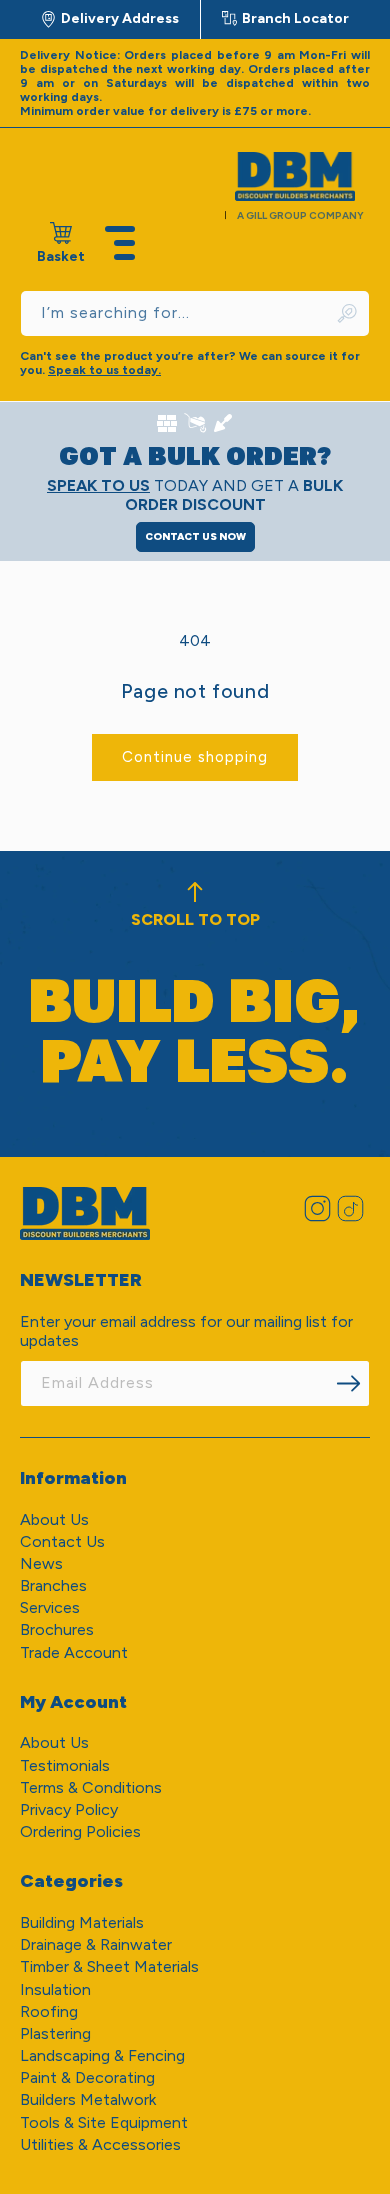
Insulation (55, 1989)
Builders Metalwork (88, 2099)
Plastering (55, 2033)
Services (50, 1607)
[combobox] (195, 313)
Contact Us (62, 1541)
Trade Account (74, 1652)
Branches (53, 1585)
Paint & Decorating (87, 2077)
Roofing (49, 2011)
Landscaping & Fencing (102, 2055)
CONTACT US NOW (195, 536)
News (41, 1563)
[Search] (348, 313)
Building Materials (82, 1922)
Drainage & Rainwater (96, 1944)
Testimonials (65, 1765)
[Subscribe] (348, 1383)
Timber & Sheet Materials (109, 1966)
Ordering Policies (80, 1831)
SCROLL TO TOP (195, 919)
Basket (61, 243)
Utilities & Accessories (100, 2144)
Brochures (57, 1629)
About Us (54, 1519)
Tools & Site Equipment (104, 2122)
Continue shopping (195, 757)
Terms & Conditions (91, 1787)
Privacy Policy (69, 1809)
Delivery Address (120, 18)
